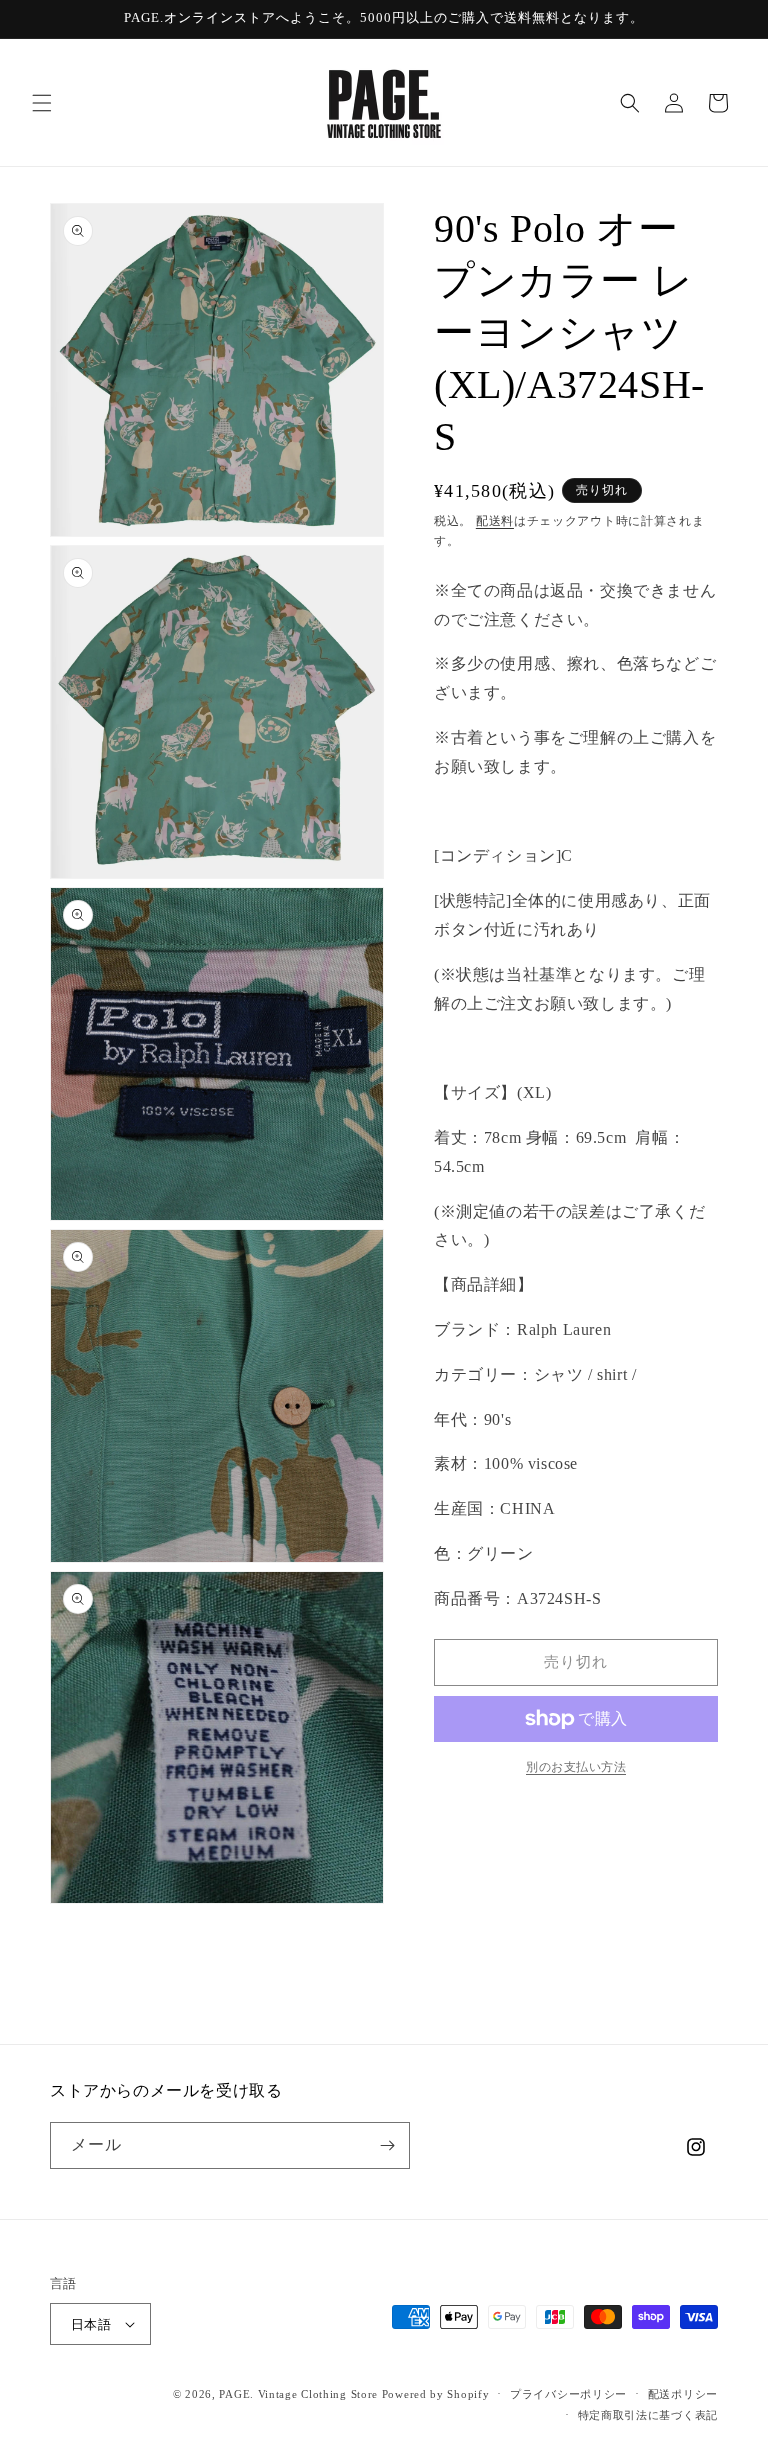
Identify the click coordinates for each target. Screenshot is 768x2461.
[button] (42, 103)
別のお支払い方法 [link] (576, 1767)
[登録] (387, 2145)
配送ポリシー (683, 2394)
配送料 (495, 521)
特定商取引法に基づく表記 (648, 2415)
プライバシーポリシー (568, 2394)
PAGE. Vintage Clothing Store (298, 2394)
